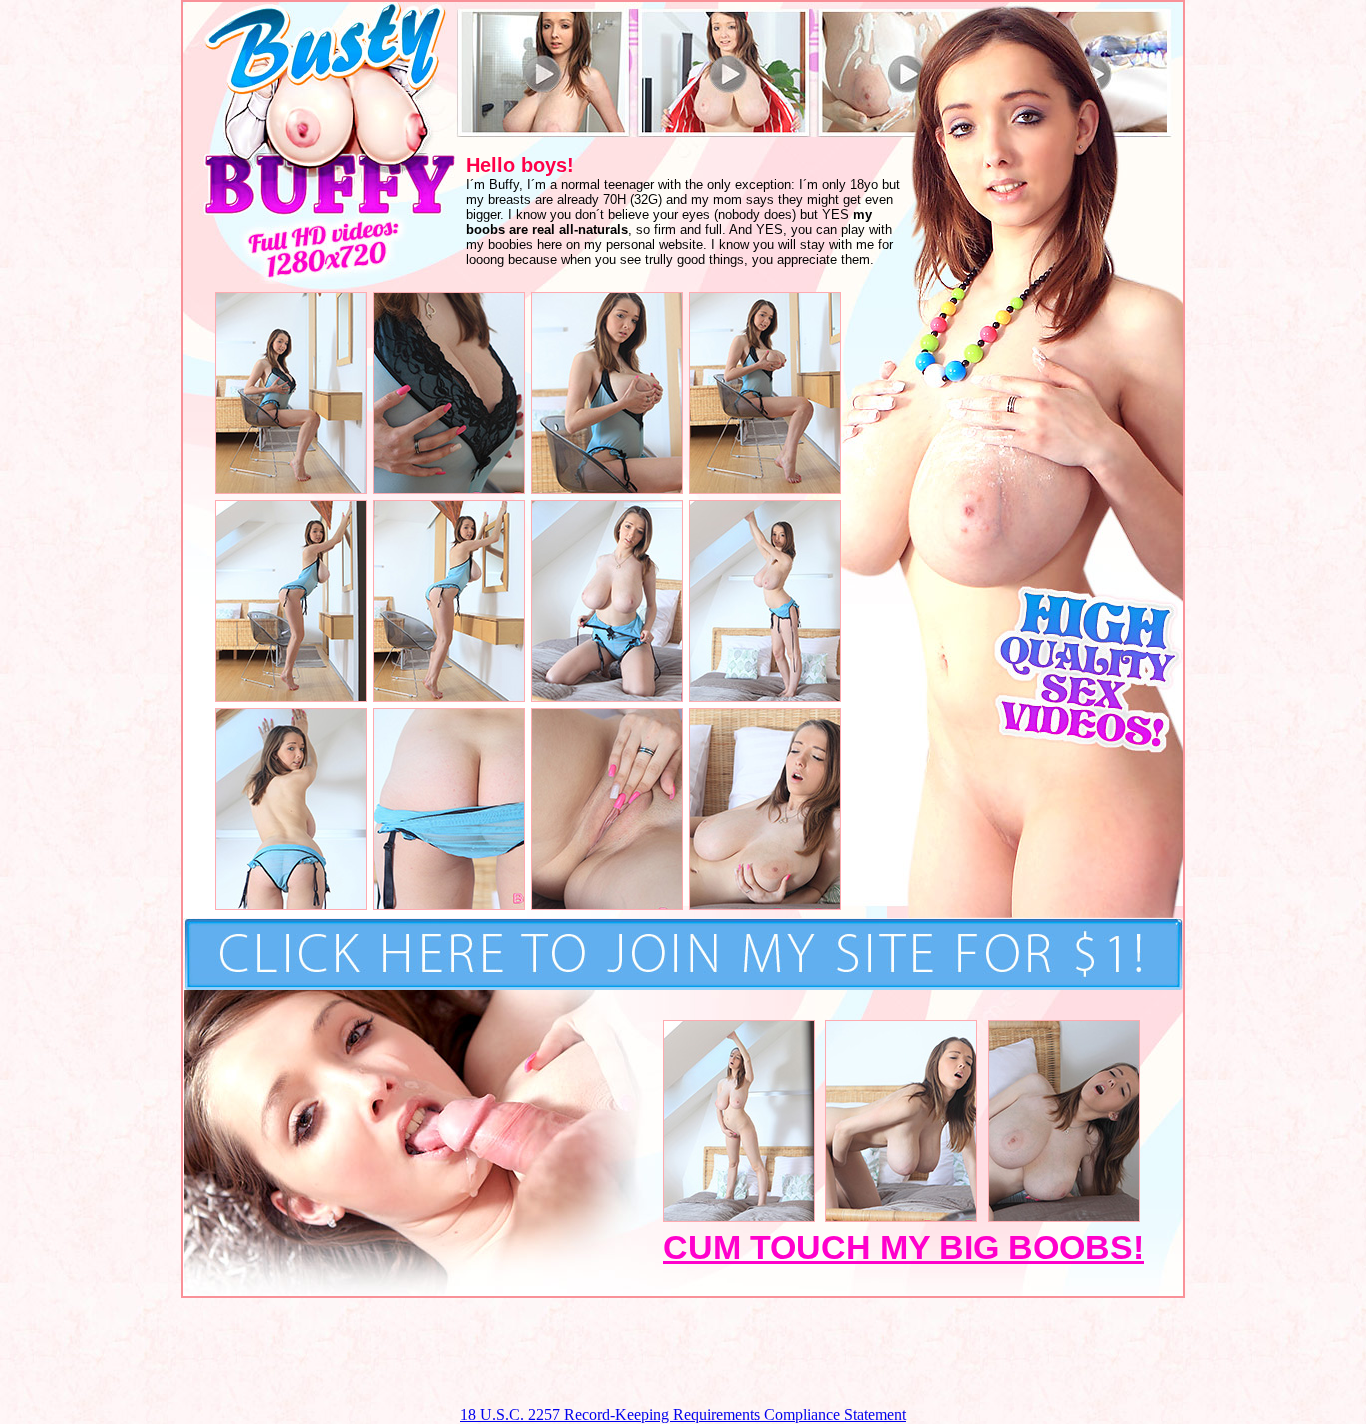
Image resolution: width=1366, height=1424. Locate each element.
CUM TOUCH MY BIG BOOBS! (903, 1247)
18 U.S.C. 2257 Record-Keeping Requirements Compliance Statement (683, 1414)
